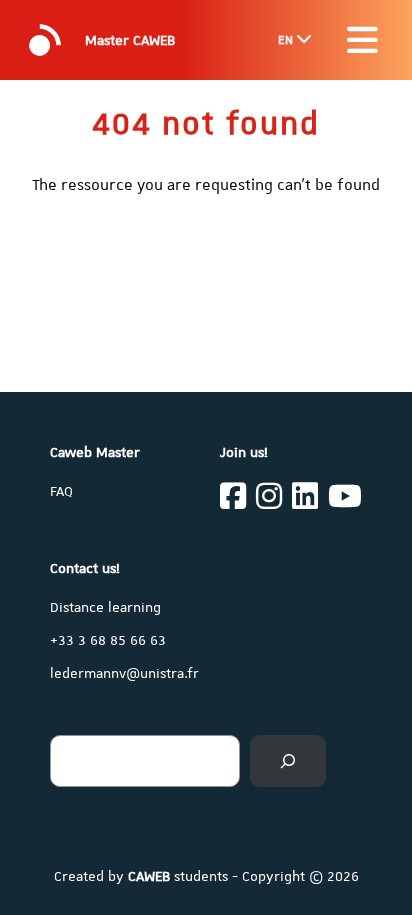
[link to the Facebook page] (233, 499)
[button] (362, 40)
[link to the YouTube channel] (345, 499)
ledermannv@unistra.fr (124, 673)
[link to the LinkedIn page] (305, 499)
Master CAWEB (130, 40)
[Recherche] (288, 761)
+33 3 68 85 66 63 (108, 640)
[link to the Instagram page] (269, 499)
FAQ (61, 491)
